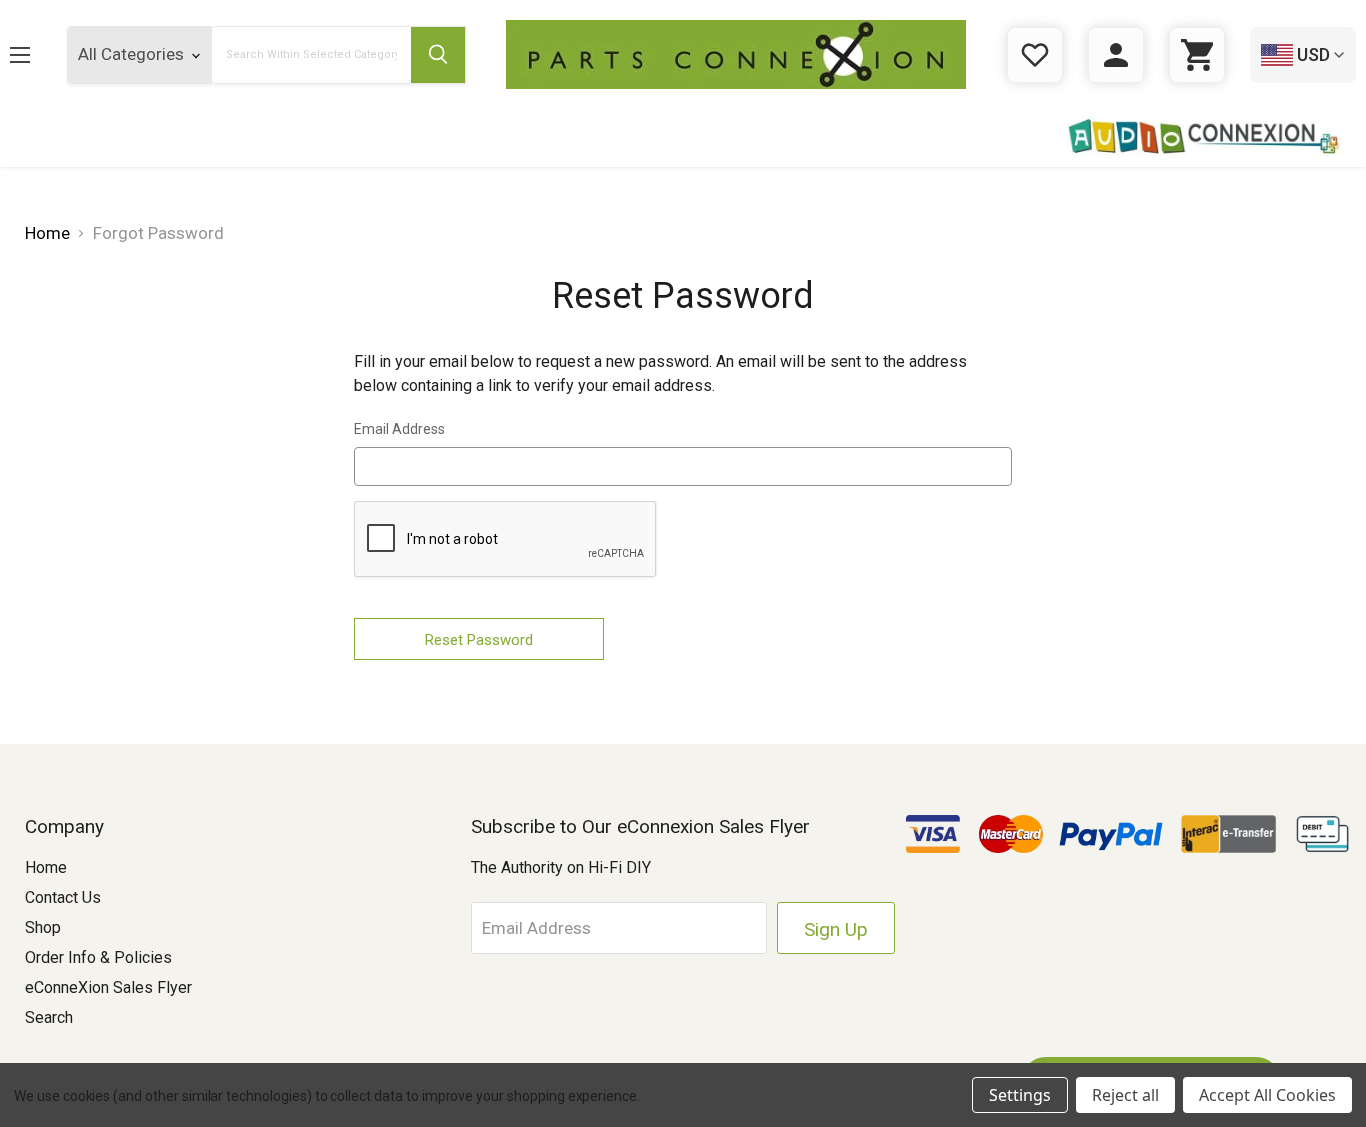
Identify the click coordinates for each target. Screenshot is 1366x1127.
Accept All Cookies (1267, 1095)
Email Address (399, 429)
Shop (43, 927)
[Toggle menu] (35, 54)
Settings (1020, 1095)
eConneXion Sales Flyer (108, 987)
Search (49, 1017)
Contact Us (63, 897)
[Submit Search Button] (438, 55)
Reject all (1125, 1095)
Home (46, 867)
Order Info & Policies (98, 957)
